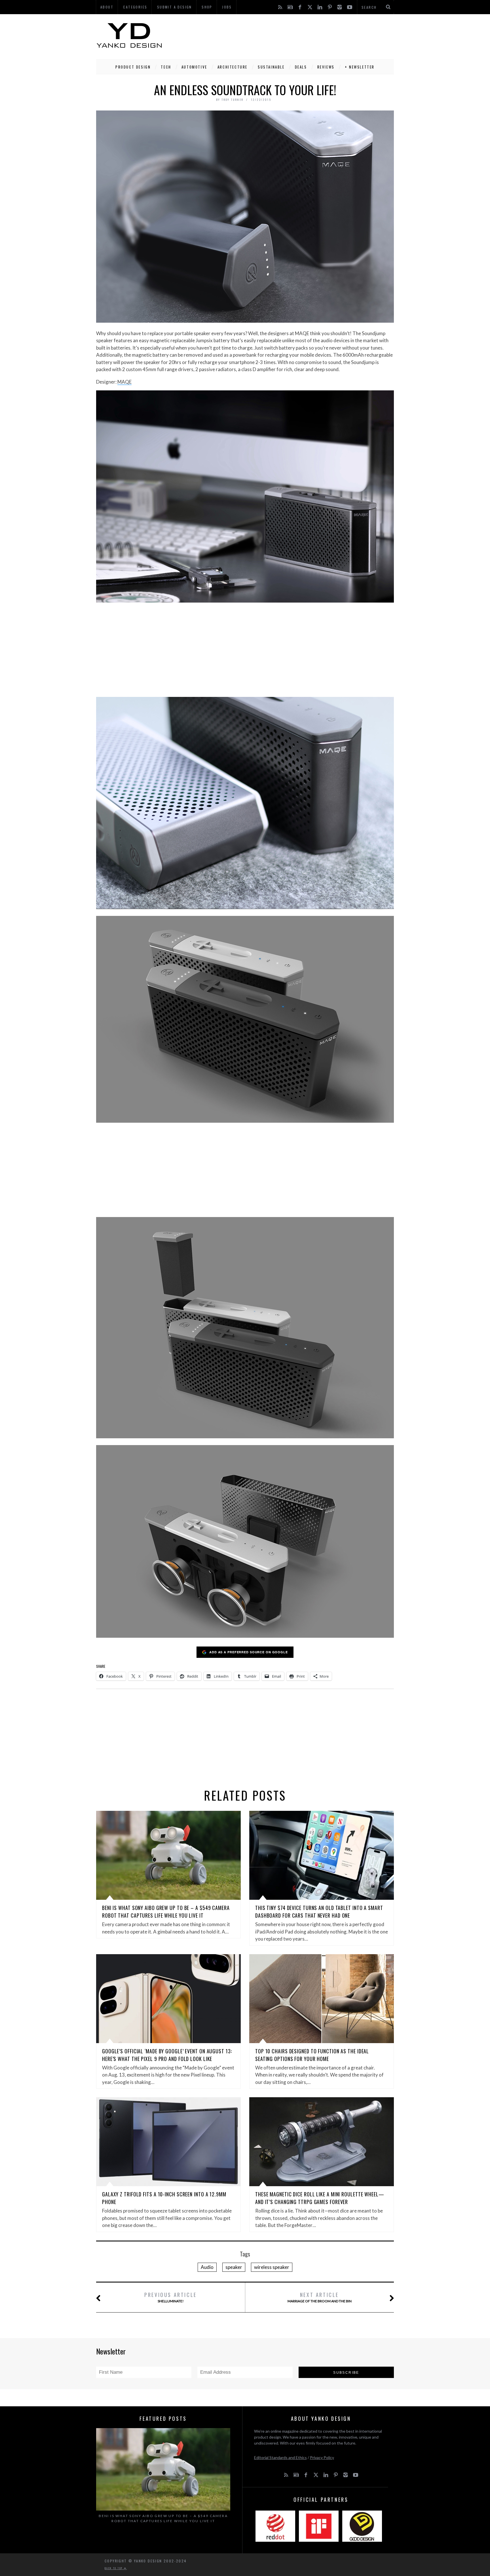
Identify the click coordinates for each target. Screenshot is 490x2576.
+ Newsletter (360, 67)
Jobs (227, 7)
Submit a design (175, 7)
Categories (135, 7)
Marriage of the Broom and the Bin (320, 2297)
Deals (301, 67)
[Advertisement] (291, 35)
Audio (207, 2267)
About (107, 7)
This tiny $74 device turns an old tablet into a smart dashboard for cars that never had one (319, 1912)
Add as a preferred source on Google (249, 1652)
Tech (166, 67)
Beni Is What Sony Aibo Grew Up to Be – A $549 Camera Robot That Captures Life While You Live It (166, 1912)
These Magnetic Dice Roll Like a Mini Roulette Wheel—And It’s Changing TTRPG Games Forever (320, 2198)
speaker (234, 2267)
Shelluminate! (171, 2297)
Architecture (233, 67)
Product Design (133, 67)
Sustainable (271, 67)
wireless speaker (272, 2267)
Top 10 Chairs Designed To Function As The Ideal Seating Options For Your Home (312, 2055)
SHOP (207, 7)
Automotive (194, 67)
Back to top (114, 2568)
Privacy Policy (322, 2457)
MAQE (124, 382)
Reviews (326, 67)
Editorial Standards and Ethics (280, 2457)
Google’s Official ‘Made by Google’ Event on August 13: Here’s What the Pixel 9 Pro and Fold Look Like (167, 2055)
